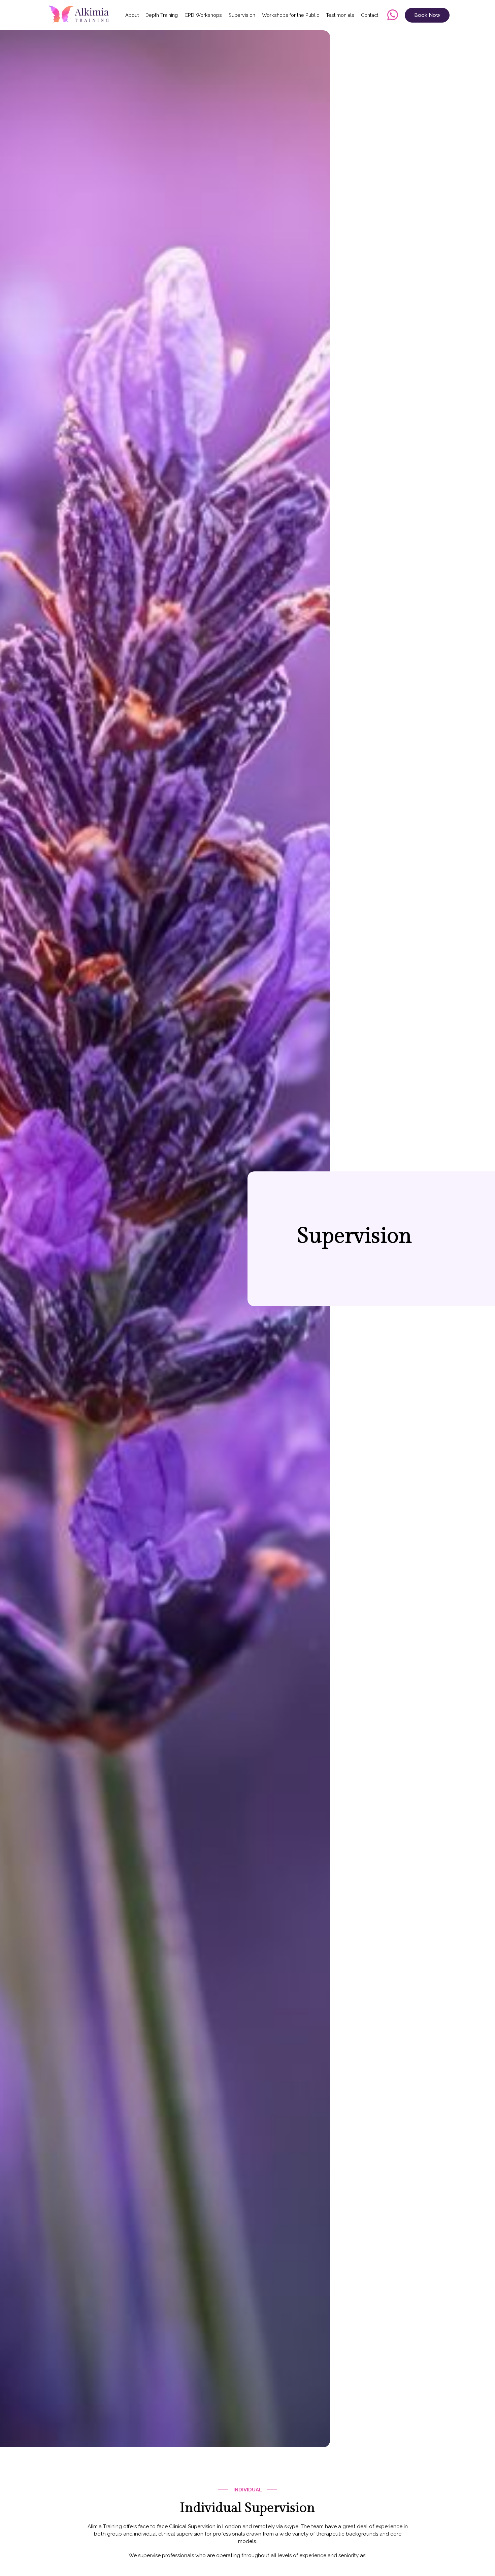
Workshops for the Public (291, 15)
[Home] (81, 15)
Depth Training (162, 15)
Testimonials (340, 15)
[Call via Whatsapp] (393, 15)
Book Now (427, 15)
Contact (370, 15)
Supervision (242, 15)
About (132, 15)
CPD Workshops (203, 15)
